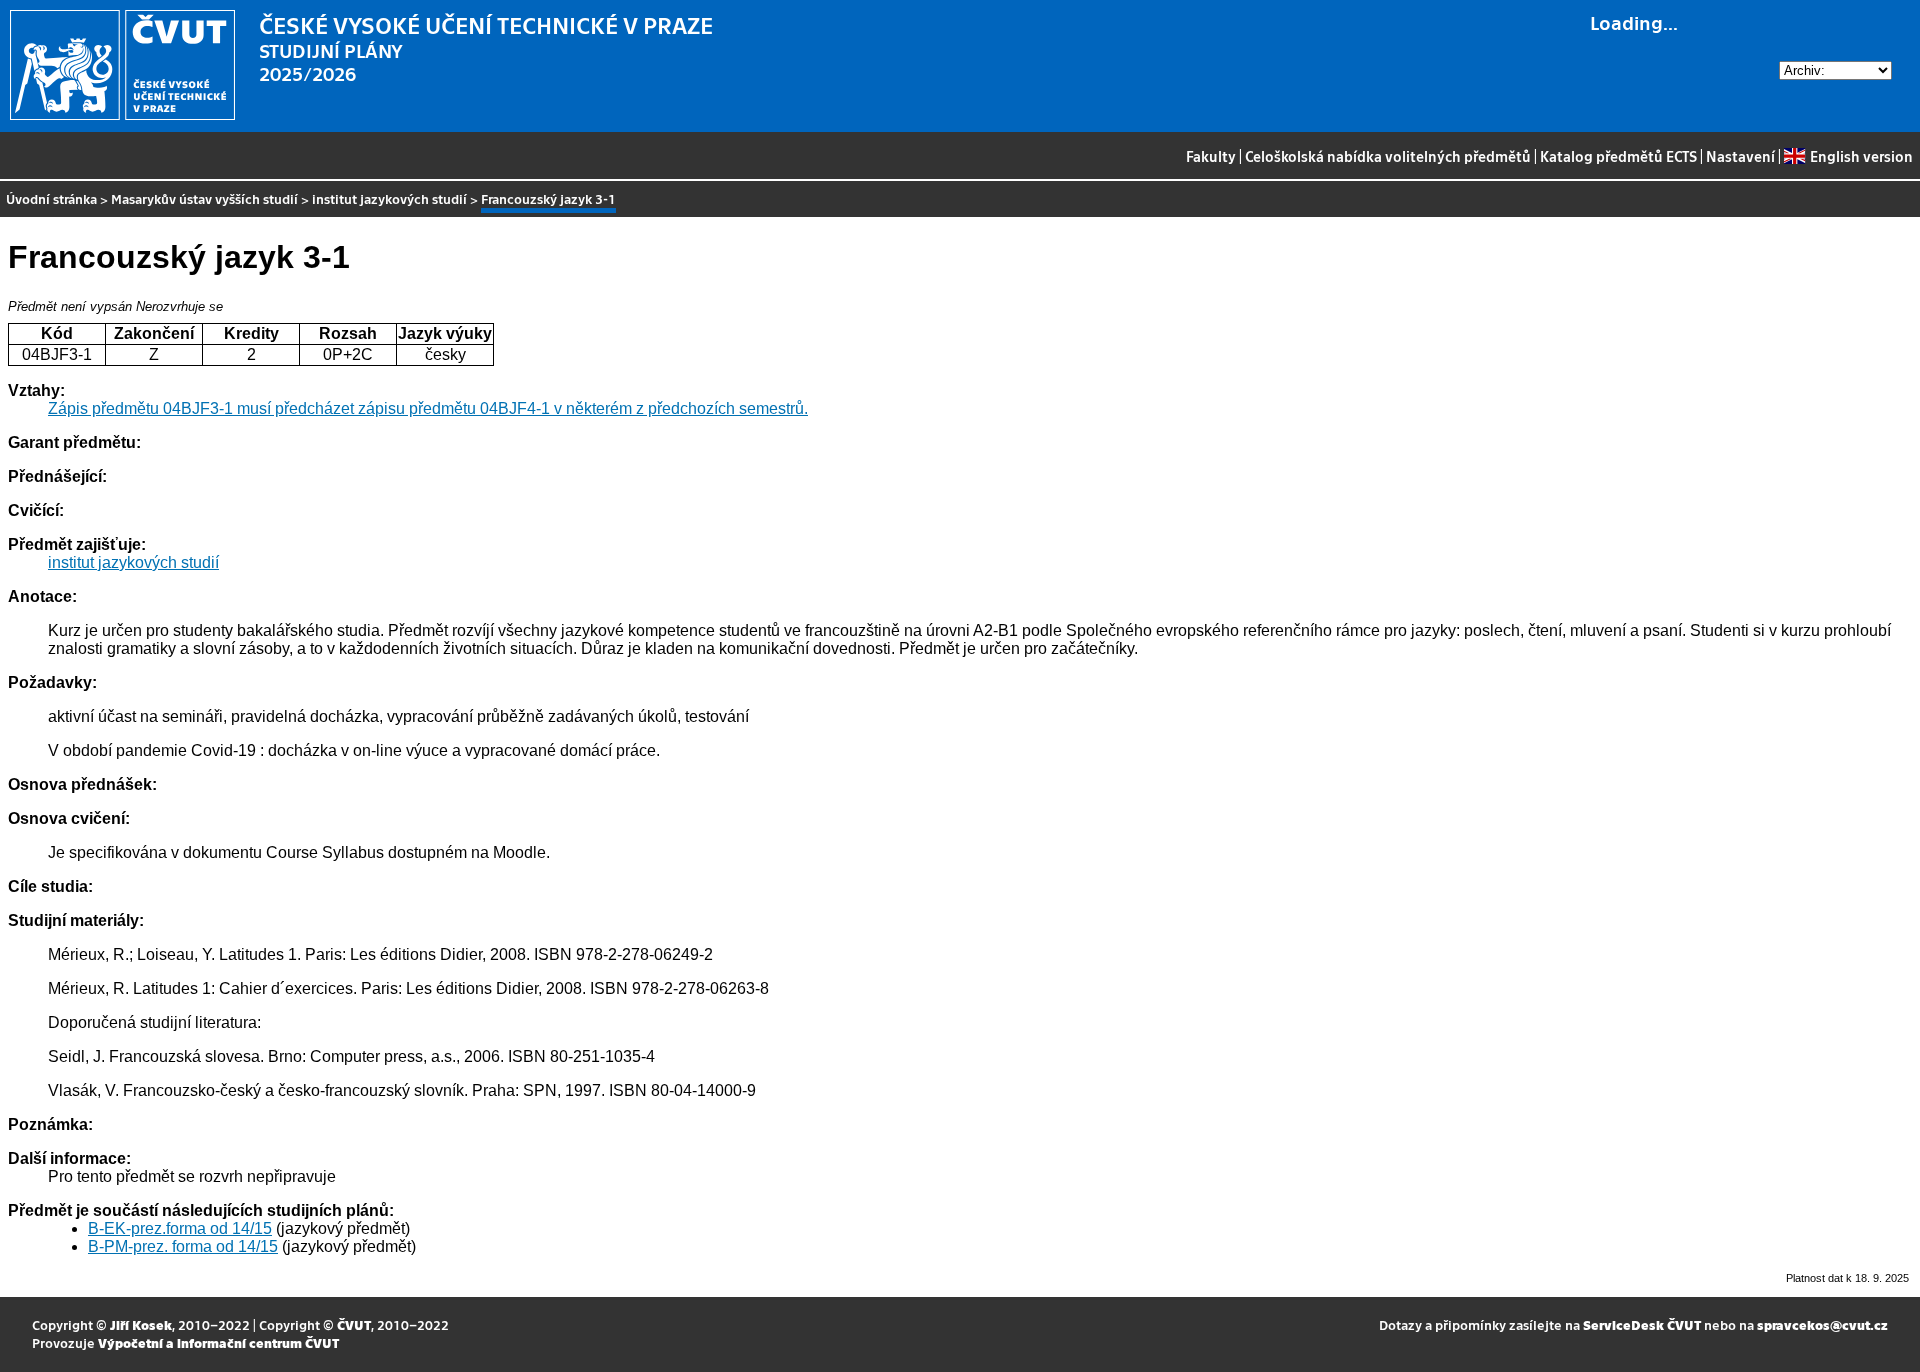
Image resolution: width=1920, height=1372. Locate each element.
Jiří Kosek (141, 1324)
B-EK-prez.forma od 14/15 (180, 1228)
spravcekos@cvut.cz (1822, 1324)
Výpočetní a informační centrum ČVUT (218, 1342)
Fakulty (1211, 156)
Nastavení (1740, 156)
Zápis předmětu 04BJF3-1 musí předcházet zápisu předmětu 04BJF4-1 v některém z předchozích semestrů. (428, 408)
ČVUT (354, 1324)
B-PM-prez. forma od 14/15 (183, 1246)
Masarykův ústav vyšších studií (204, 198)
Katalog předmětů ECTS (1618, 156)
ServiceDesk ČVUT (1642, 1324)
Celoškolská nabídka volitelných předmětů (1388, 156)
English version (1861, 156)
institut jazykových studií (389, 198)
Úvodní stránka (51, 198)
